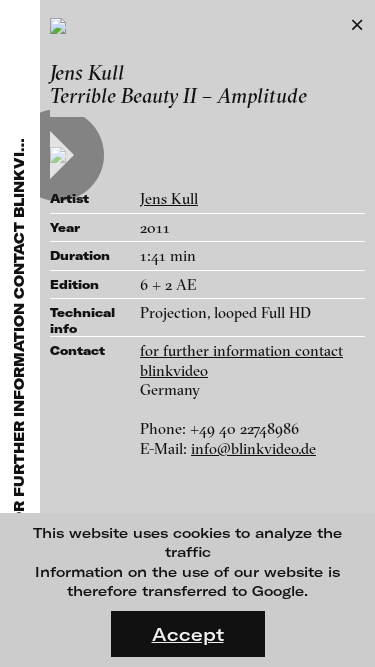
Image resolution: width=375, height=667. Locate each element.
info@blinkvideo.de (253, 448)
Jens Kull (169, 198)
